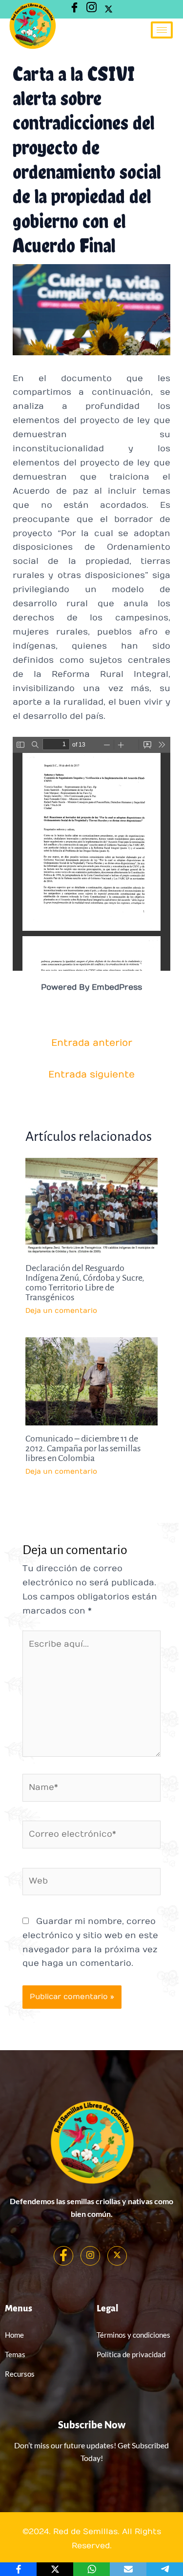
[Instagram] (92, 9)
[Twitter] (109, 9)
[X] (55, 2569)
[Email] (128, 2569)
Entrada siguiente (91, 1075)
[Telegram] (165, 2569)
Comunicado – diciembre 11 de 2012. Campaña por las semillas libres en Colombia (83, 1448)
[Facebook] (63, 2256)
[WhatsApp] (91, 2569)
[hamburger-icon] (162, 30)
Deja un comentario (61, 1311)
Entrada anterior (92, 1043)
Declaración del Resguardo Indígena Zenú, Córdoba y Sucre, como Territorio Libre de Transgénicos (85, 1283)
